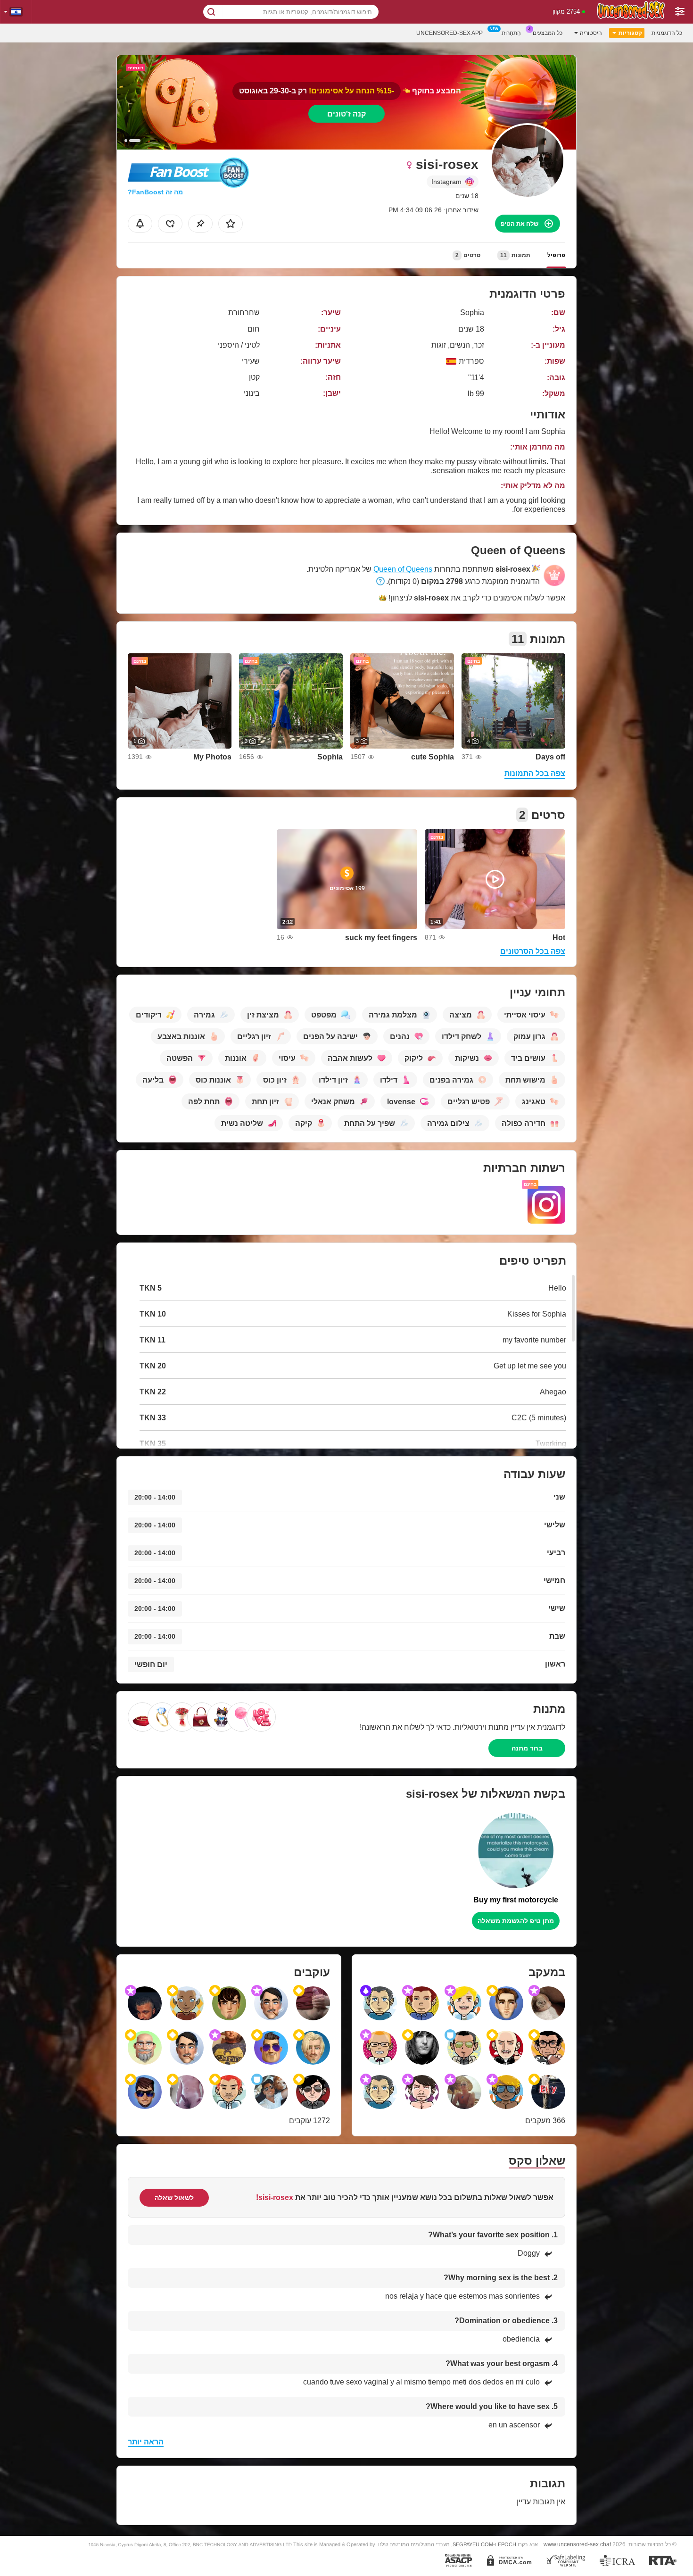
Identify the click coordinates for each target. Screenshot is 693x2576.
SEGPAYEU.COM (473, 2544)
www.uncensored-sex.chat (577, 2544)
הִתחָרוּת (511, 33)
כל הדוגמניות (667, 33)
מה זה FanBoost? (155, 192)
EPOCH (507, 2544)
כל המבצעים (548, 33)
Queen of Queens (403, 569)
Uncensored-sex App (450, 33)
